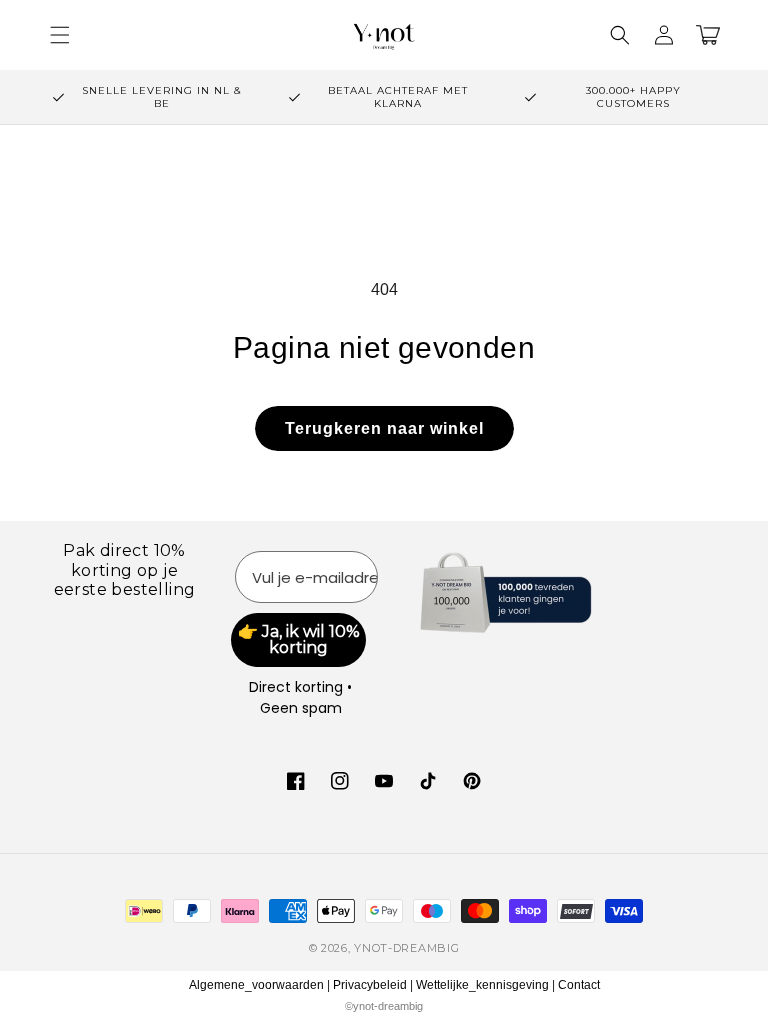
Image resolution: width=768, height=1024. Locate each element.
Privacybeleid (370, 985)
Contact (579, 985)
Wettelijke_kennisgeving (482, 985)
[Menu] (60, 35)
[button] (620, 35)
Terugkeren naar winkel (384, 428)
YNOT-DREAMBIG (406, 948)
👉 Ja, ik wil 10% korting (299, 639)
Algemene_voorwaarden (256, 985)
